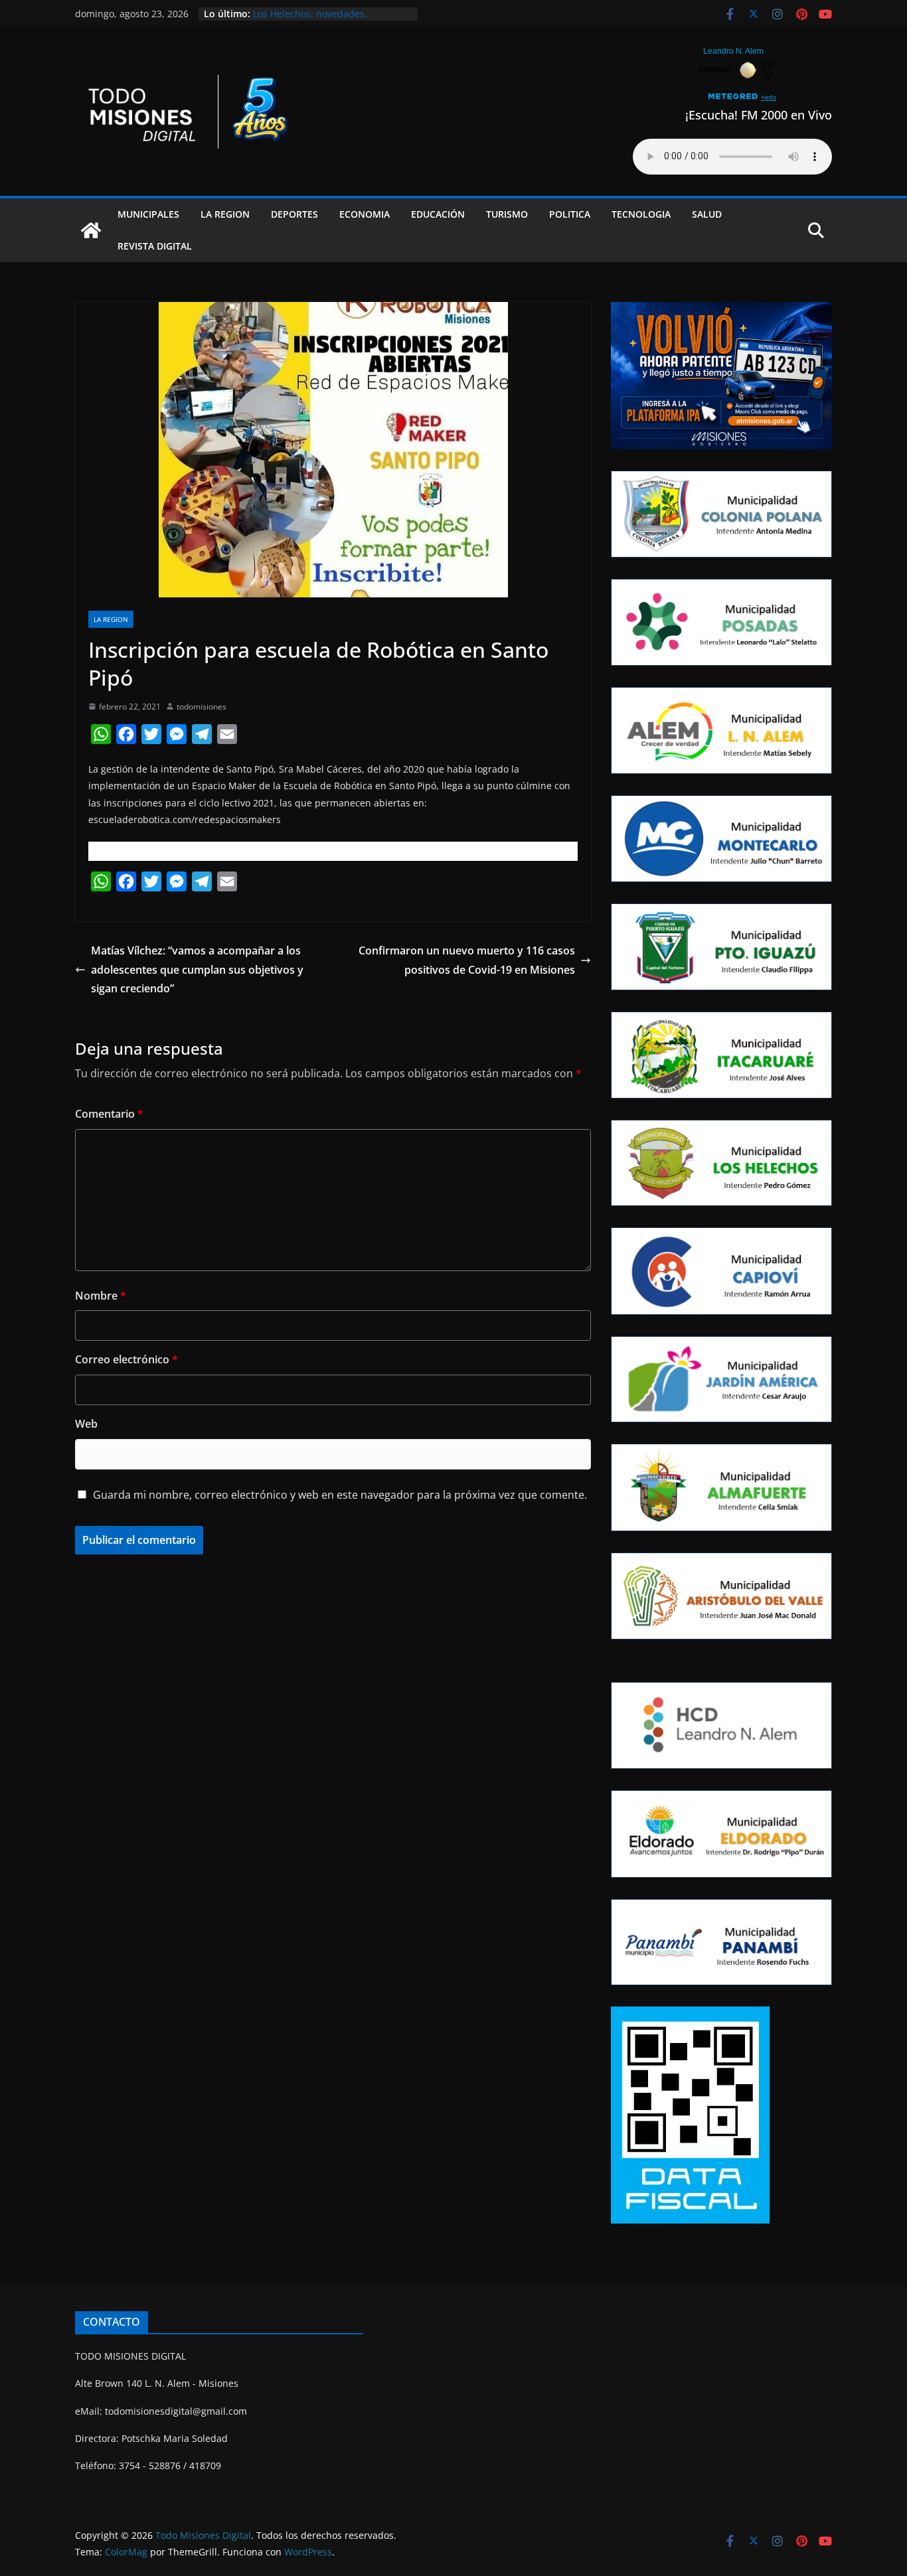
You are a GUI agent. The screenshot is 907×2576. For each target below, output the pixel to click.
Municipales (148, 214)
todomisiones (202, 707)
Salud (707, 214)
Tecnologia (641, 214)
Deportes (294, 214)
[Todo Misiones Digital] (91, 230)
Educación (438, 214)
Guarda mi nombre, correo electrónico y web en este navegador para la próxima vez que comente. (340, 1495)
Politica (570, 214)
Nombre (101, 1296)
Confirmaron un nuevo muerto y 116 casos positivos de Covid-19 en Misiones (467, 960)
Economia (365, 214)
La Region (225, 214)
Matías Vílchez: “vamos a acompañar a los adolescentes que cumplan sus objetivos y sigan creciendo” (197, 970)
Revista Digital (155, 246)
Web (86, 1424)
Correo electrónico (126, 1359)
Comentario (109, 1114)
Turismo (507, 214)
